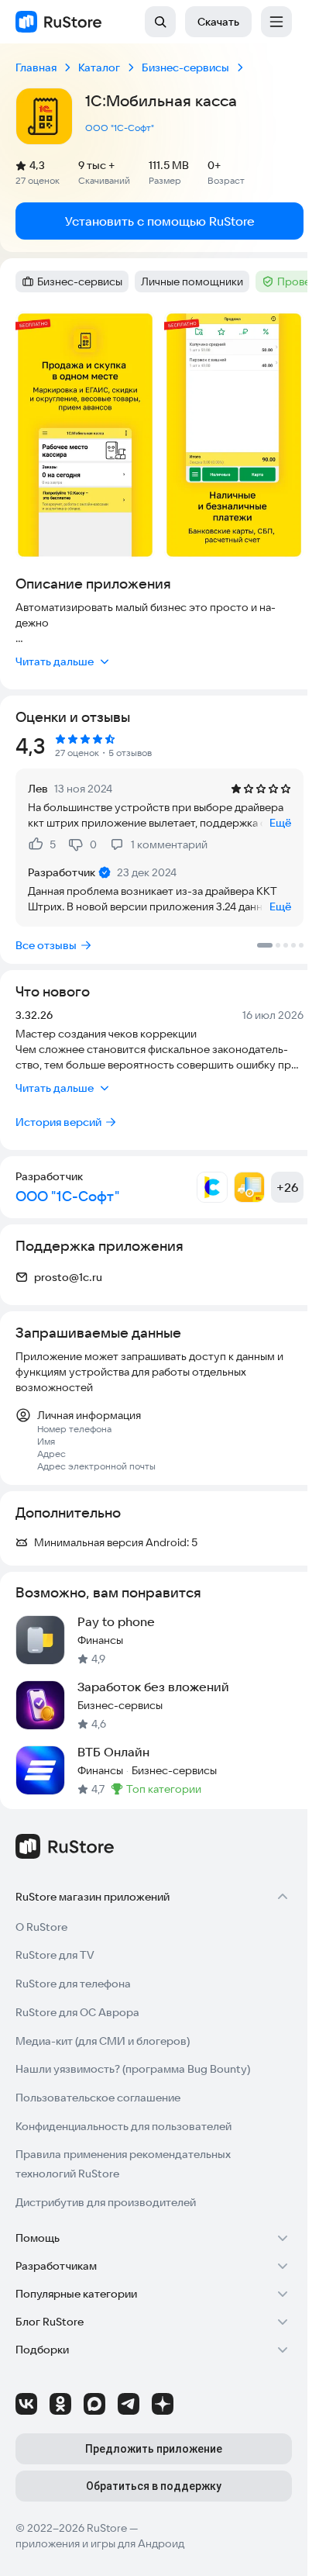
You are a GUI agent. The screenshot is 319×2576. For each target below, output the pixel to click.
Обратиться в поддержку (154, 2486)
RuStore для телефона (73, 1984)
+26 (287, 1187)
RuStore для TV (55, 1955)
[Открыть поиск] (160, 22)
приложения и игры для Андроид (100, 2543)
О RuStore (41, 1927)
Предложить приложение (154, 2449)
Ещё (280, 823)
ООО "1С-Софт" (120, 128)
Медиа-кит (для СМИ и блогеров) (103, 2041)
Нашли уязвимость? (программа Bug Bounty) (133, 2069)
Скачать (218, 22)
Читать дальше (55, 661)
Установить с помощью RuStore (160, 221)
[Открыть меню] (276, 22)
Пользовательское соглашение (98, 2098)
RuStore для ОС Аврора (77, 2012)
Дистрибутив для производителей (106, 2202)
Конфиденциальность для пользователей (123, 2126)
